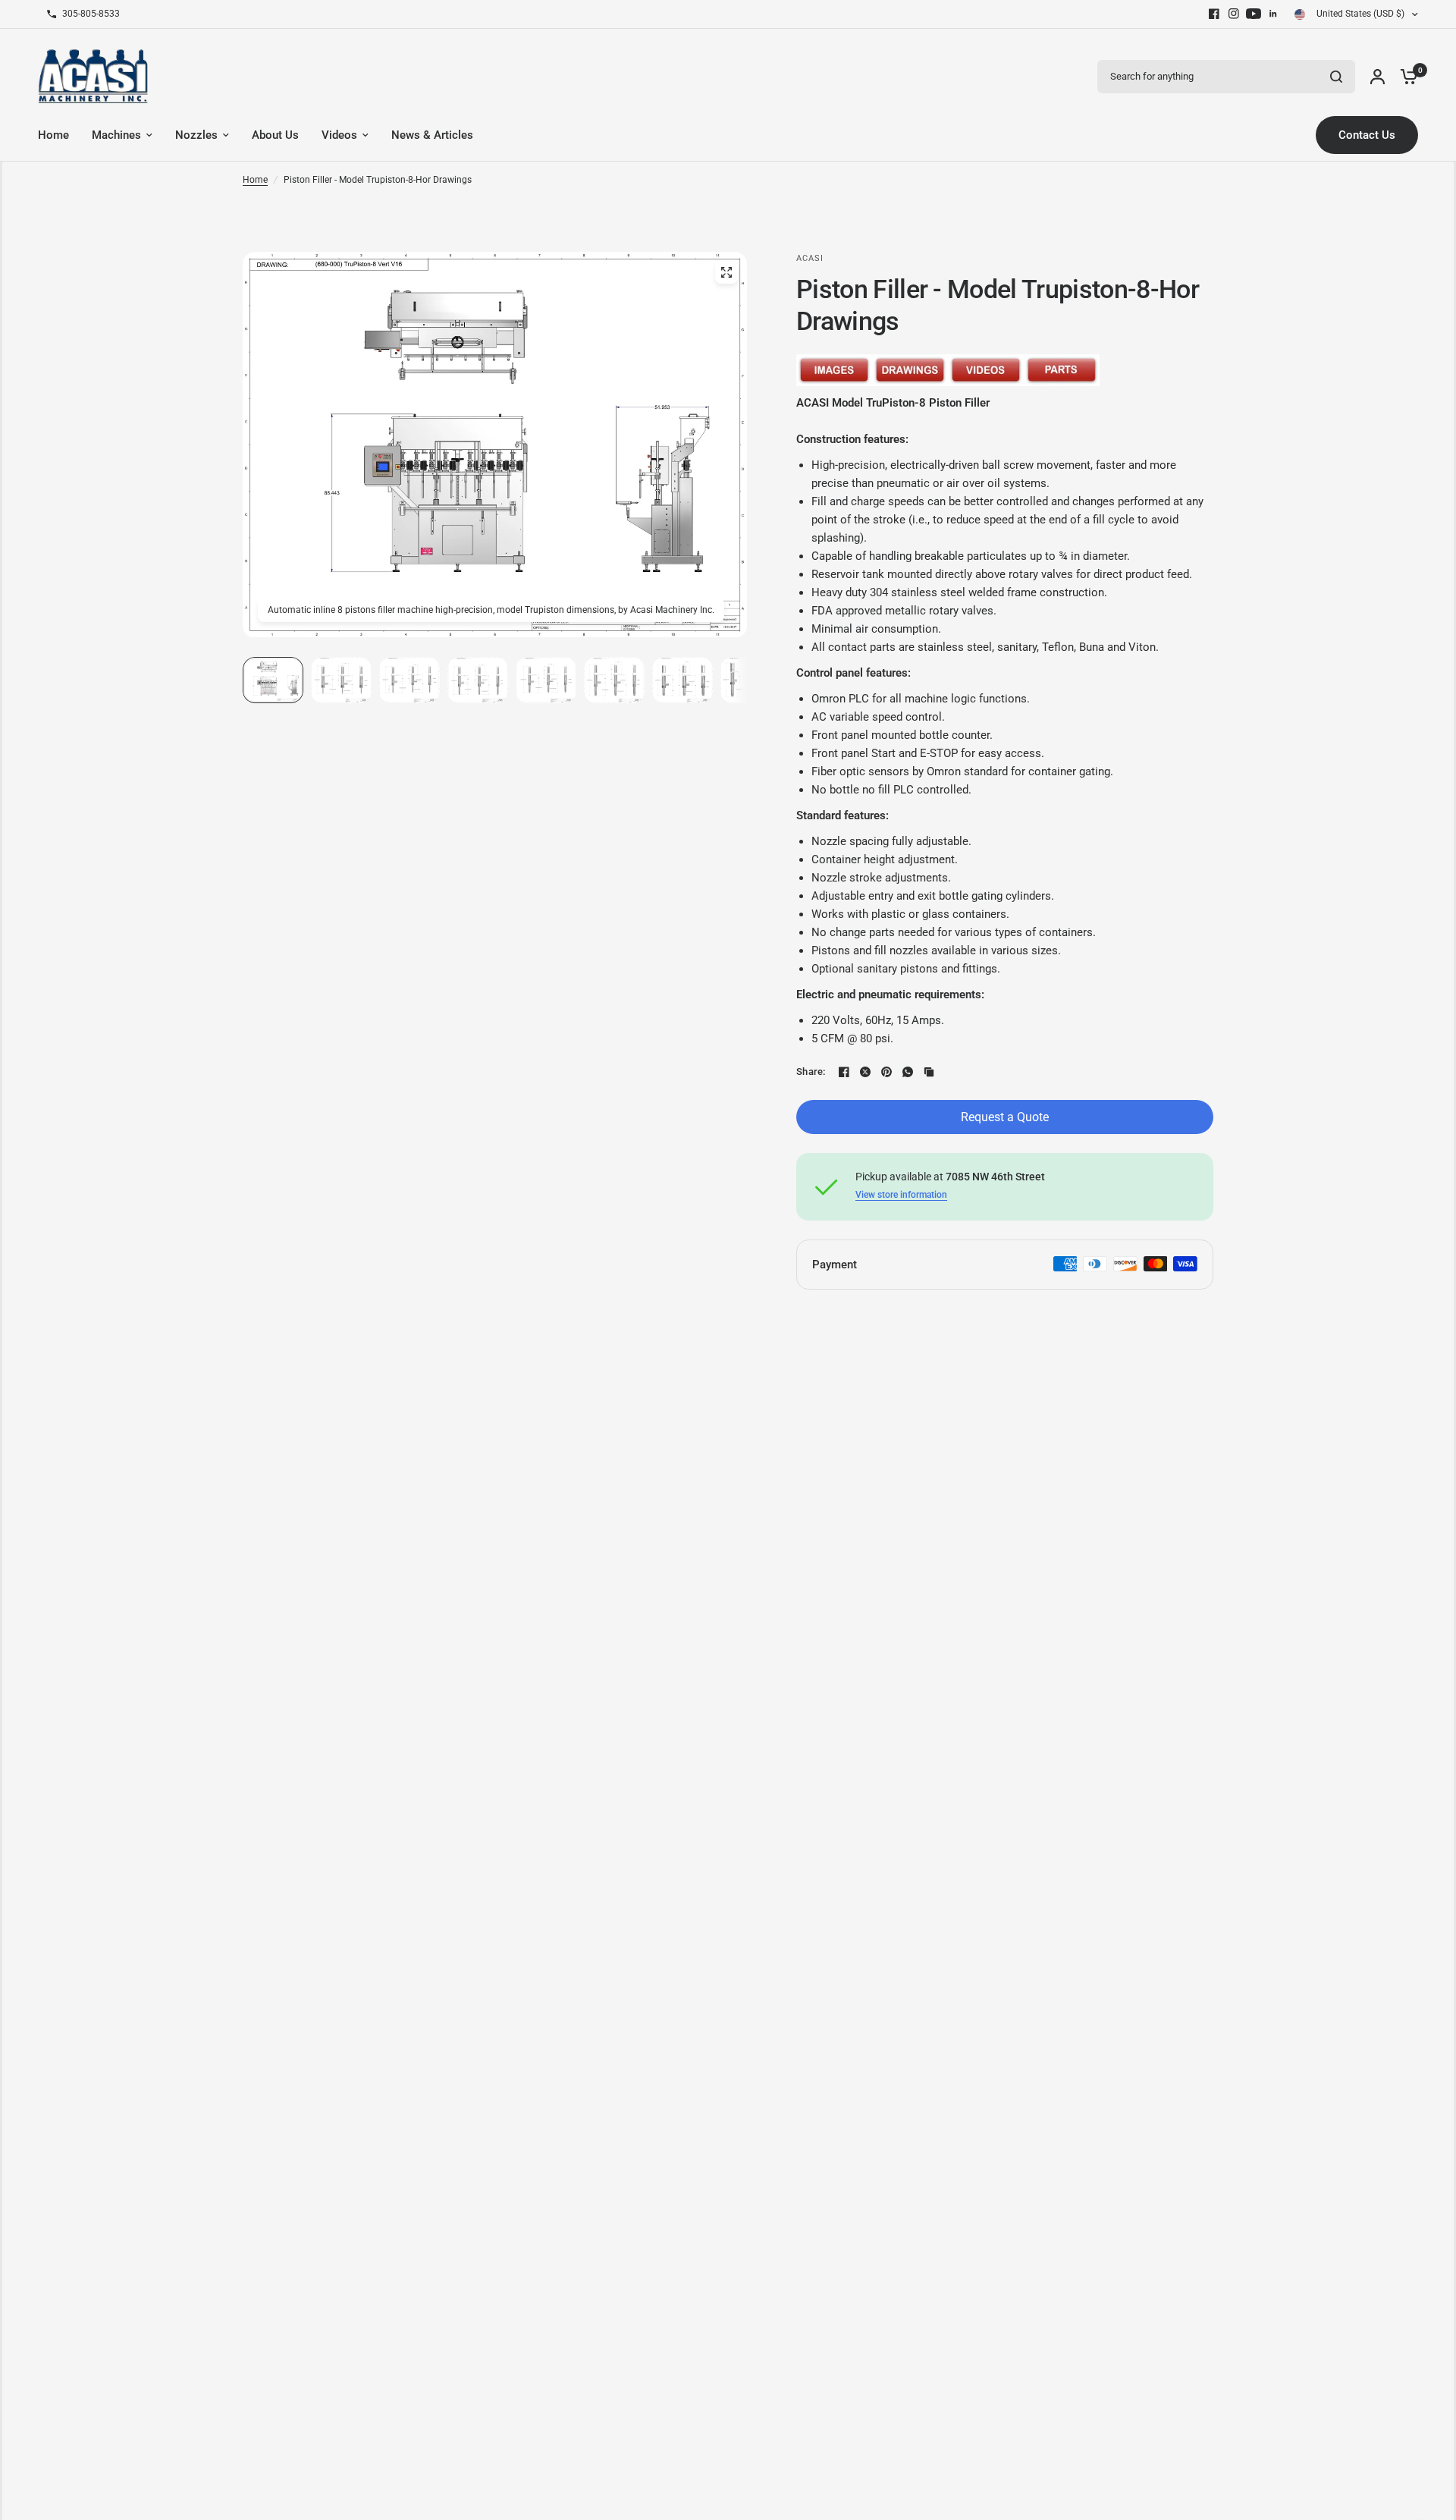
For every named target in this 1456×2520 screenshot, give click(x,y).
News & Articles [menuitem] (432, 135)
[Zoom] (726, 272)
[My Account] (1378, 76)
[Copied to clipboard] (929, 1072)
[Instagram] (1234, 14)
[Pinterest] (886, 1072)
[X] (865, 1072)
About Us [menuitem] (275, 135)
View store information (901, 1195)
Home (255, 180)
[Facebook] (1214, 14)
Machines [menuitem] (116, 135)
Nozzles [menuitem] (196, 135)
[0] (1405, 76)
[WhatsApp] (908, 1072)
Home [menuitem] (53, 135)
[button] (273, 680)
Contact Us (1367, 135)
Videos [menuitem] (339, 135)
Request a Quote (1005, 1117)
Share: (811, 1071)
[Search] (1336, 77)
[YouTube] (1254, 14)
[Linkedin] (1273, 14)
